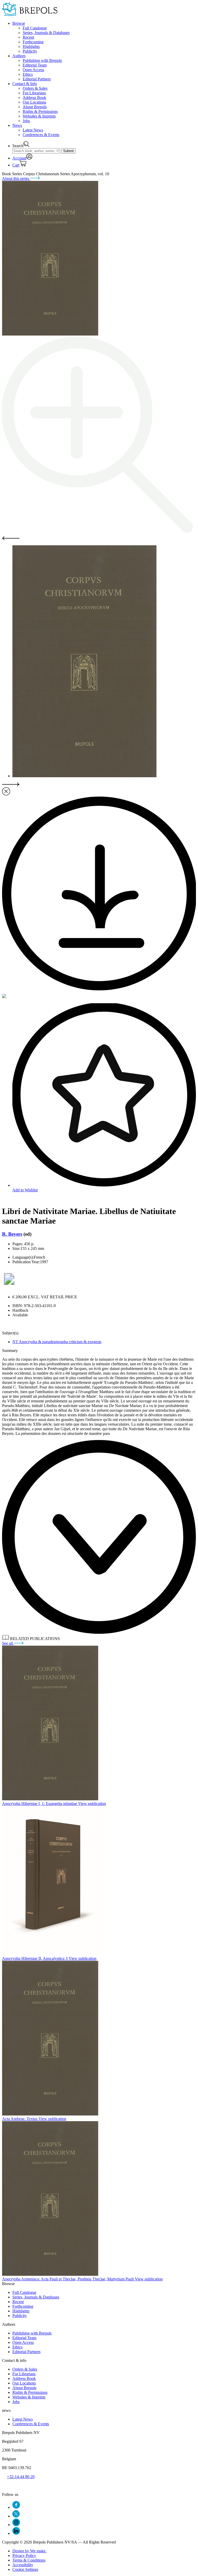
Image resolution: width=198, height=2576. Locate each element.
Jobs (26, 121)
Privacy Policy (24, 2556)
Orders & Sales (35, 88)
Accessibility (23, 2565)
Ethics (28, 74)
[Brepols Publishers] (30, 15)
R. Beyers (12, 1234)
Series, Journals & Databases (46, 33)
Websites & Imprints (39, 116)
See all (8, 1643)
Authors (19, 56)
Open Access (33, 70)
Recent (28, 37)
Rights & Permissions (40, 111)
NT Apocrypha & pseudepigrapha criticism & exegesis (57, 1342)
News (17, 125)
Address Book (34, 98)
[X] (16, 2516)
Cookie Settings (25, 2569)
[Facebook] (16, 2507)
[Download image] (99, 989)
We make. (29, 2551)
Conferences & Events (41, 135)
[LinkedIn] (16, 2533)
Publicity (30, 51)
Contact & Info (25, 84)
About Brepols (35, 107)
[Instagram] (16, 2525)
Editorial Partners (37, 79)
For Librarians (34, 93)
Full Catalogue (35, 28)
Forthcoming (33, 42)
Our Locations (34, 102)
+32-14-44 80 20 (21, 2477)
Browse (19, 23)
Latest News (33, 130)
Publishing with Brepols (42, 60)
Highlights (31, 47)
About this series (16, 178)
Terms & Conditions (29, 2560)
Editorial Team (35, 65)
